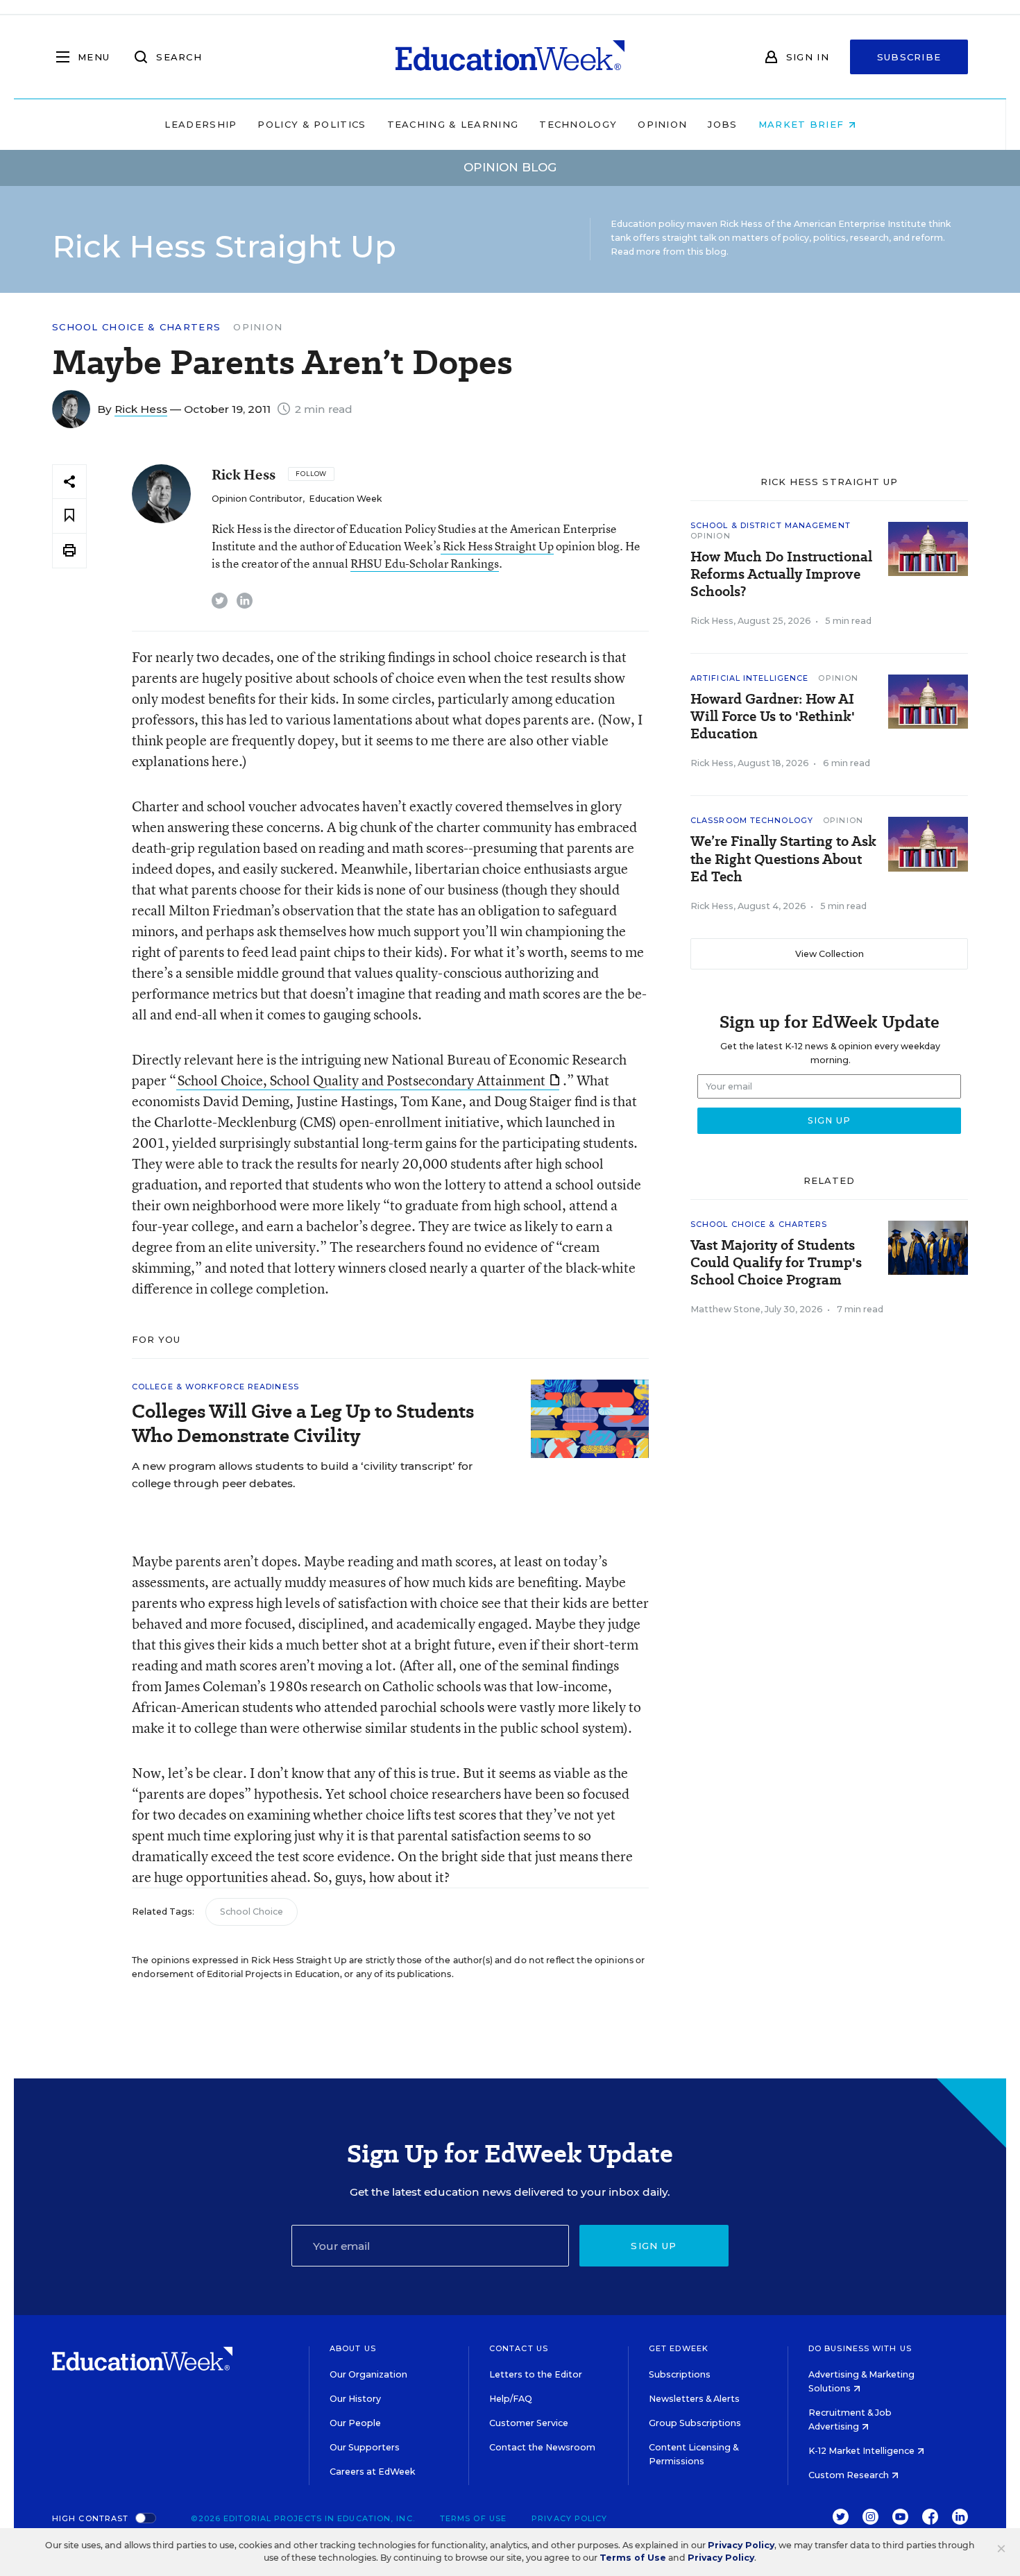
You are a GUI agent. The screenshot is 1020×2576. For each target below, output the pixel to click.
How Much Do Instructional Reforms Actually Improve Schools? (781, 574)
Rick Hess (141, 409)
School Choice (252, 1912)
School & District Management (771, 525)
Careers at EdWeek (372, 2472)
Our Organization (368, 2374)
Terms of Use (473, 2518)
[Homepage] (510, 57)
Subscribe (909, 57)
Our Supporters (365, 2447)
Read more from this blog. (670, 252)
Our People (355, 2423)
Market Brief (803, 124)
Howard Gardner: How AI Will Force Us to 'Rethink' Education (773, 717)
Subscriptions (680, 2374)
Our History (355, 2399)
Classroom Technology (752, 820)
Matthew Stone (725, 1309)
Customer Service (529, 2423)
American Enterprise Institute (860, 224)
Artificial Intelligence (749, 678)
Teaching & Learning (453, 124)
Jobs (722, 124)
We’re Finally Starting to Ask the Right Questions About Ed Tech (783, 859)
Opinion (662, 124)
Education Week (345, 499)
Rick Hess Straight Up (497, 546)
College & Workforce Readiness (215, 1387)
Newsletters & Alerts (694, 2399)
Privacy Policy (569, 2518)
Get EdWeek (679, 2348)
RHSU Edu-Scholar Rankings (425, 563)
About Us (353, 2348)
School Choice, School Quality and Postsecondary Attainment (362, 1080)
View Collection (830, 954)
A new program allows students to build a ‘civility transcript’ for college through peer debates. (302, 1475)
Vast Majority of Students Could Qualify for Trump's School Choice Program (776, 1263)
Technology (578, 124)
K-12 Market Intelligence (862, 2451)
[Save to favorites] (69, 516)
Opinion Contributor (257, 499)
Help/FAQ (511, 2399)
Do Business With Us (860, 2348)
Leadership (201, 124)
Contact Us (519, 2348)
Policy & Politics (312, 124)
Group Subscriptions (695, 2423)
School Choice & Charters (136, 327)
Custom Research (850, 2475)
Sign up (654, 2246)
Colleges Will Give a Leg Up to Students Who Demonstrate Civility (303, 1423)
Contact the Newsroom (542, 2447)
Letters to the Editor (536, 2374)
